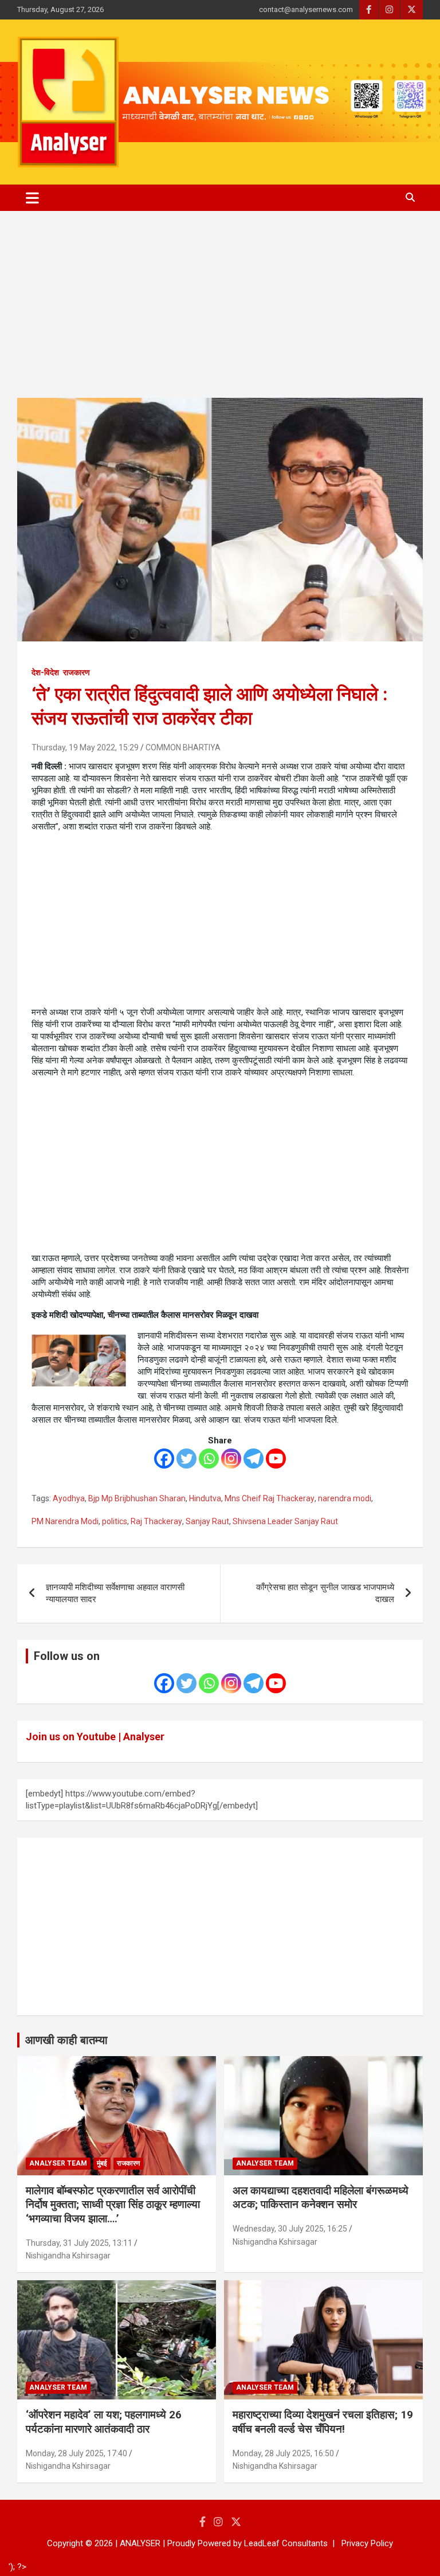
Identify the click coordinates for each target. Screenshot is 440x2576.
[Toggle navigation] (32, 198)
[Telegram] (254, 1459)
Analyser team (58, 2163)
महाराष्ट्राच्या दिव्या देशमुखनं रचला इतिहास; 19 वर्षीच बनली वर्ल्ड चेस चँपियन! (323, 2422)
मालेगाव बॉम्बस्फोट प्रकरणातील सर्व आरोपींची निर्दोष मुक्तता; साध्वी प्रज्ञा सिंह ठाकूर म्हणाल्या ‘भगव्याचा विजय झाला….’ (113, 2205)
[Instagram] (231, 1459)
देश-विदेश (45, 672)
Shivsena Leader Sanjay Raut (285, 1521)
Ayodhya (69, 1498)
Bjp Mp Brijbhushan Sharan (137, 1498)
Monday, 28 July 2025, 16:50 (283, 2453)
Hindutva (205, 1498)
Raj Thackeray (156, 1521)
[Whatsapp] (209, 1459)
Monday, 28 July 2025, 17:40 (76, 2453)
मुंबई (102, 2163)
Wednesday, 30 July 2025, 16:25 (290, 2229)
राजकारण (76, 672)
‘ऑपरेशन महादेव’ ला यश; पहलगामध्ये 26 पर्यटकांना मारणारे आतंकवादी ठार (104, 2422)
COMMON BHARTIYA (183, 747)
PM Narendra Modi (65, 1521)
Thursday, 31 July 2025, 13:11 (79, 2243)
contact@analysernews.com (306, 9)
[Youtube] (276, 1459)
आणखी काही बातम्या (66, 2040)
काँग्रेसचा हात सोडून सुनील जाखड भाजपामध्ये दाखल (325, 1593)
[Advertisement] (220, 313)
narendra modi (345, 1498)
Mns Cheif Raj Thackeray (270, 1498)
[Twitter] (186, 1459)
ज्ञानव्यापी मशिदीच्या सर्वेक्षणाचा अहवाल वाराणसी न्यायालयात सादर (115, 1593)
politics (115, 1521)
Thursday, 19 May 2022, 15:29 (85, 747)
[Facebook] (164, 1459)
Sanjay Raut (207, 1521)
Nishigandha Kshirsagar (68, 2256)
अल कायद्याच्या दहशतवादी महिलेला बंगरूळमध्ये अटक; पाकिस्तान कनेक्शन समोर (321, 2198)
